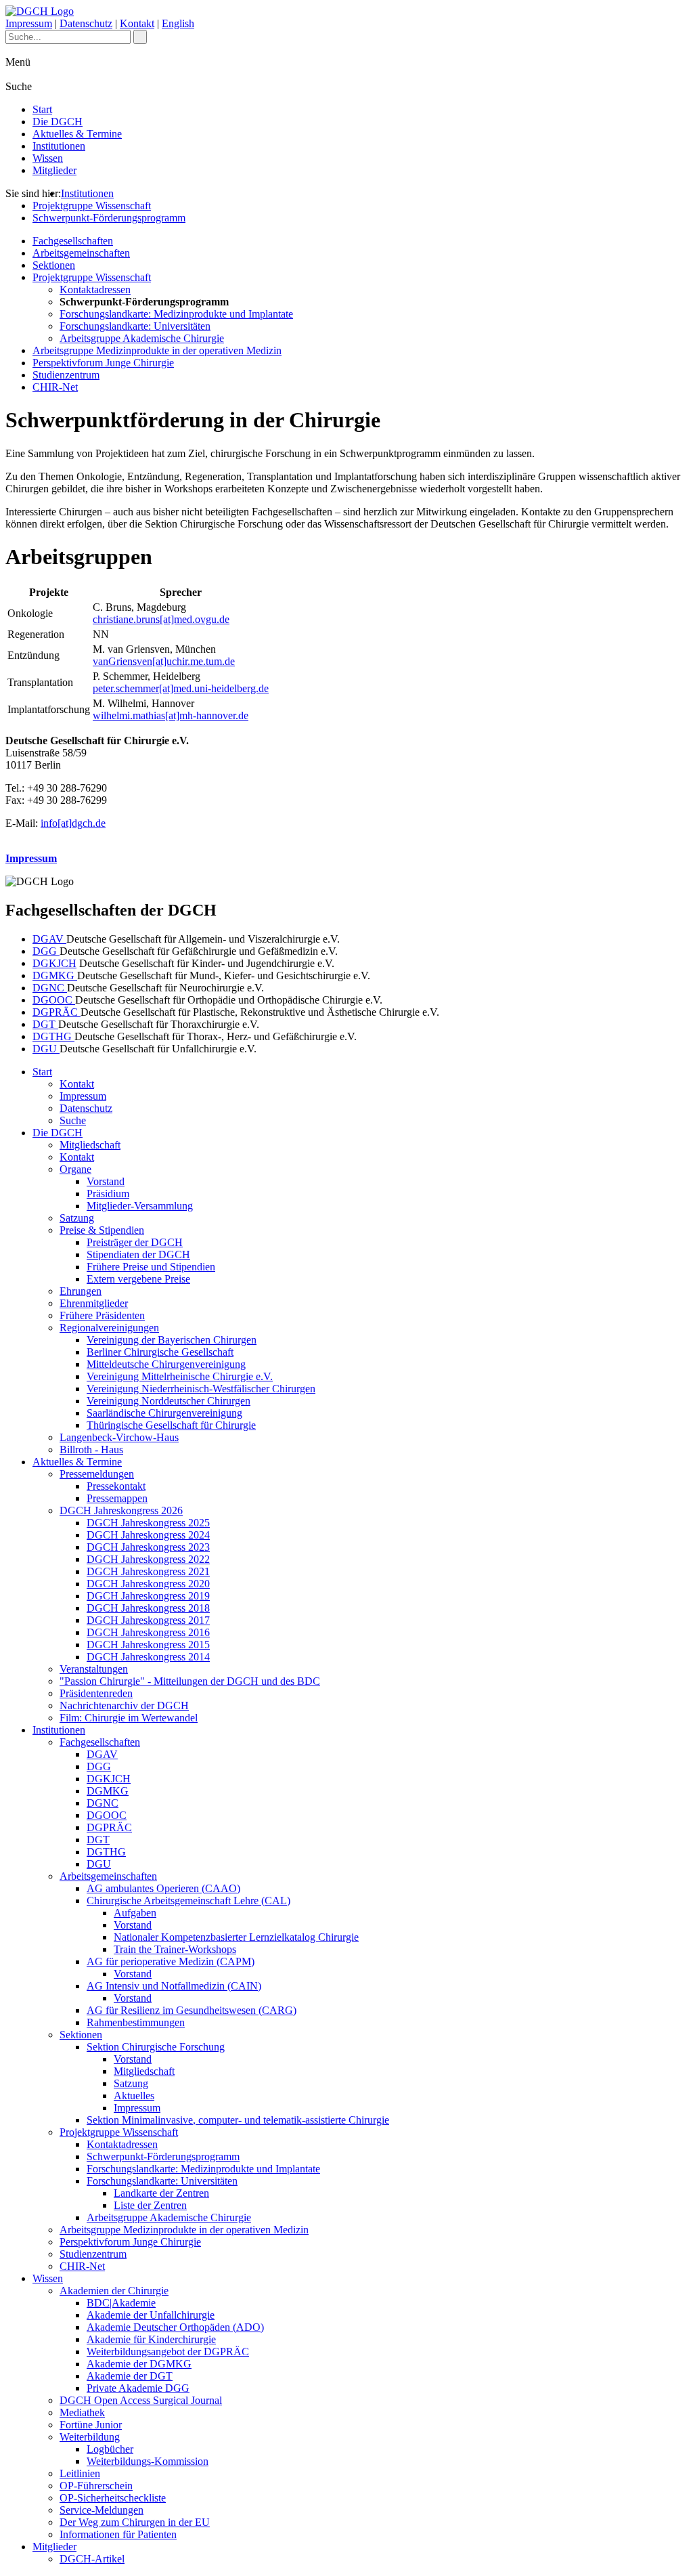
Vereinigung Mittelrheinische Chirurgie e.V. (180, 1376)
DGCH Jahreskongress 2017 (148, 1620)
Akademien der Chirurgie (114, 2291)
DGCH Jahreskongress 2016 (148, 1632)
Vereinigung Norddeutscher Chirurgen (169, 1401)
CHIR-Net (55, 387)
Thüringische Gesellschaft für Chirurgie (171, 1425)
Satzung (77, 1218)
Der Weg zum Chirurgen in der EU (135, 2522)
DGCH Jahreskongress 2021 (148, 1571)
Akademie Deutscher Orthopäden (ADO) (175, 2327)
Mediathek (82, 2412)
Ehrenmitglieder (94, 1303)
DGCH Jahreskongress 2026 (121, 1510)
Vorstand (106, 1181)
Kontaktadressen (95, 289)
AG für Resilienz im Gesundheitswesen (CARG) (192, 2010)
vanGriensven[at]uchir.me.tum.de (164, 661)
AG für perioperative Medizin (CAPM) (171, 1961)
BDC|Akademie (121, 2303)
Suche (73, 1120)
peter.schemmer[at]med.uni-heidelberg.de (181, 688)
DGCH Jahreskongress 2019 (148, 1596)
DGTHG (53, 1036)
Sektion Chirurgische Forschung (156, 2047)
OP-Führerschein (96, 2486)
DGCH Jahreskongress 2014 (148, 1657)
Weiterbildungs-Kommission (148, 2461)
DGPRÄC (57, 1012)
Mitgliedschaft (90, 1145)
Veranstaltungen (94, 1669)
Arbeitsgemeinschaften (81, 253)
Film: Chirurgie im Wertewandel (129, 1718)
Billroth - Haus (91, 1450)
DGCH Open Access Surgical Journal (141, 2400)
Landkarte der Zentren (161, 2193)
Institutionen (59, 146)
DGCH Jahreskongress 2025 (148, 1523)
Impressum (29, 23)
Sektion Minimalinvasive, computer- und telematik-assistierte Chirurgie (238, 2120)
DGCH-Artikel (92, 2559)
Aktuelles (134, 2096)
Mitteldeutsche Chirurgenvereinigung (166, 1364)
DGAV (49, 939)
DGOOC (54, 1000)
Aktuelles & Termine (77, 134)
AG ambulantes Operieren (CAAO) (163, 1888)
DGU (46, 1049)
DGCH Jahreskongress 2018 (148, 1608)
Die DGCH (58, 122)
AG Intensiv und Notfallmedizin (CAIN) (174, 1986)
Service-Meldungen (102, 2510)
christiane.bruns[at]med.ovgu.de (161, 619)
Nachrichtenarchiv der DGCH (124, 1705)
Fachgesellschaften (73, 241)
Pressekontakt (116, 1486)
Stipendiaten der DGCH (138, 1254)
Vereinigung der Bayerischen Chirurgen (172, 1340)
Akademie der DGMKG (139, 2364)
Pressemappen (117, 1498)
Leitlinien (80, 2473)
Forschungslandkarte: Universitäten (135, 326)
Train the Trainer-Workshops (175, 1949)
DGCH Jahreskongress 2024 (148, 1535)
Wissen (48, 158)
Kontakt (137, 23)
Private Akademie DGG (138, 2388)
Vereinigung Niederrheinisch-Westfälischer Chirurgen (201, 1389)
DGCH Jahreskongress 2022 (148, 1559)
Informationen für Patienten (118, 2534)
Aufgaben (135, 1913)
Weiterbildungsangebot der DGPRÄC (168, 2352)
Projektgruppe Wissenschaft (92, 206)
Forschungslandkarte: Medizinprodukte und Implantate (176, 314)
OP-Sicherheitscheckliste (113, 2498)
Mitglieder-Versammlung (140, 1206)
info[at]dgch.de (73, 823)
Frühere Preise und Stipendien (151, 1267)
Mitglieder (54, 170)
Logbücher (110, 2449)
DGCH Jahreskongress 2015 (148, 1645)
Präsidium (108, 1194)
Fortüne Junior (91, 2425)
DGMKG (55, 975)
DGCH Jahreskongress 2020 (148, 1584)
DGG (46, 951)
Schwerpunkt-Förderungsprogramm (109, 218)
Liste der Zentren (150, 2205)
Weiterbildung (90, 2437)
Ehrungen (81, 1291)
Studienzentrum (66, 375)
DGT (45, 1024)
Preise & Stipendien (102, 1230)
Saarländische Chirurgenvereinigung (164, 1413)
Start (42, 109)
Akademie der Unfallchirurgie (151, 2315)
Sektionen (54, 265)
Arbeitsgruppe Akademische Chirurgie (142, 338)
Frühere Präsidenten (102, 1315)
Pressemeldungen (97, 1474)
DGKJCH (54, 963)
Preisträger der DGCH (135, 1242)
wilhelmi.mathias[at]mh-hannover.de (171, 715)
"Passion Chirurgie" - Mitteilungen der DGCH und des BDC (190, 1681)
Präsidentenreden (96, 1693)
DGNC (50, 988)
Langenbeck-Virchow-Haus (119, 1437)
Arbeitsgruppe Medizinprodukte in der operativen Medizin (157, 350)
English (178, 23)
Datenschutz (86, 23)
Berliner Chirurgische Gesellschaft (160, 1352)
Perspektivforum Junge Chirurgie (103, 363)
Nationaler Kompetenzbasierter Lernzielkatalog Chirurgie (236, 1937)
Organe (75, 1169)
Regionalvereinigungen (109, 1328)
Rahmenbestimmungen (136, 2022)
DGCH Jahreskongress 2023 (148, 1547)
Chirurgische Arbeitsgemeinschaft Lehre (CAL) (188, 1901)
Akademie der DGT (130, 2376)
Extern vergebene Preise (138, 1279)
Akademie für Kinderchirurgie (151, 2339)
